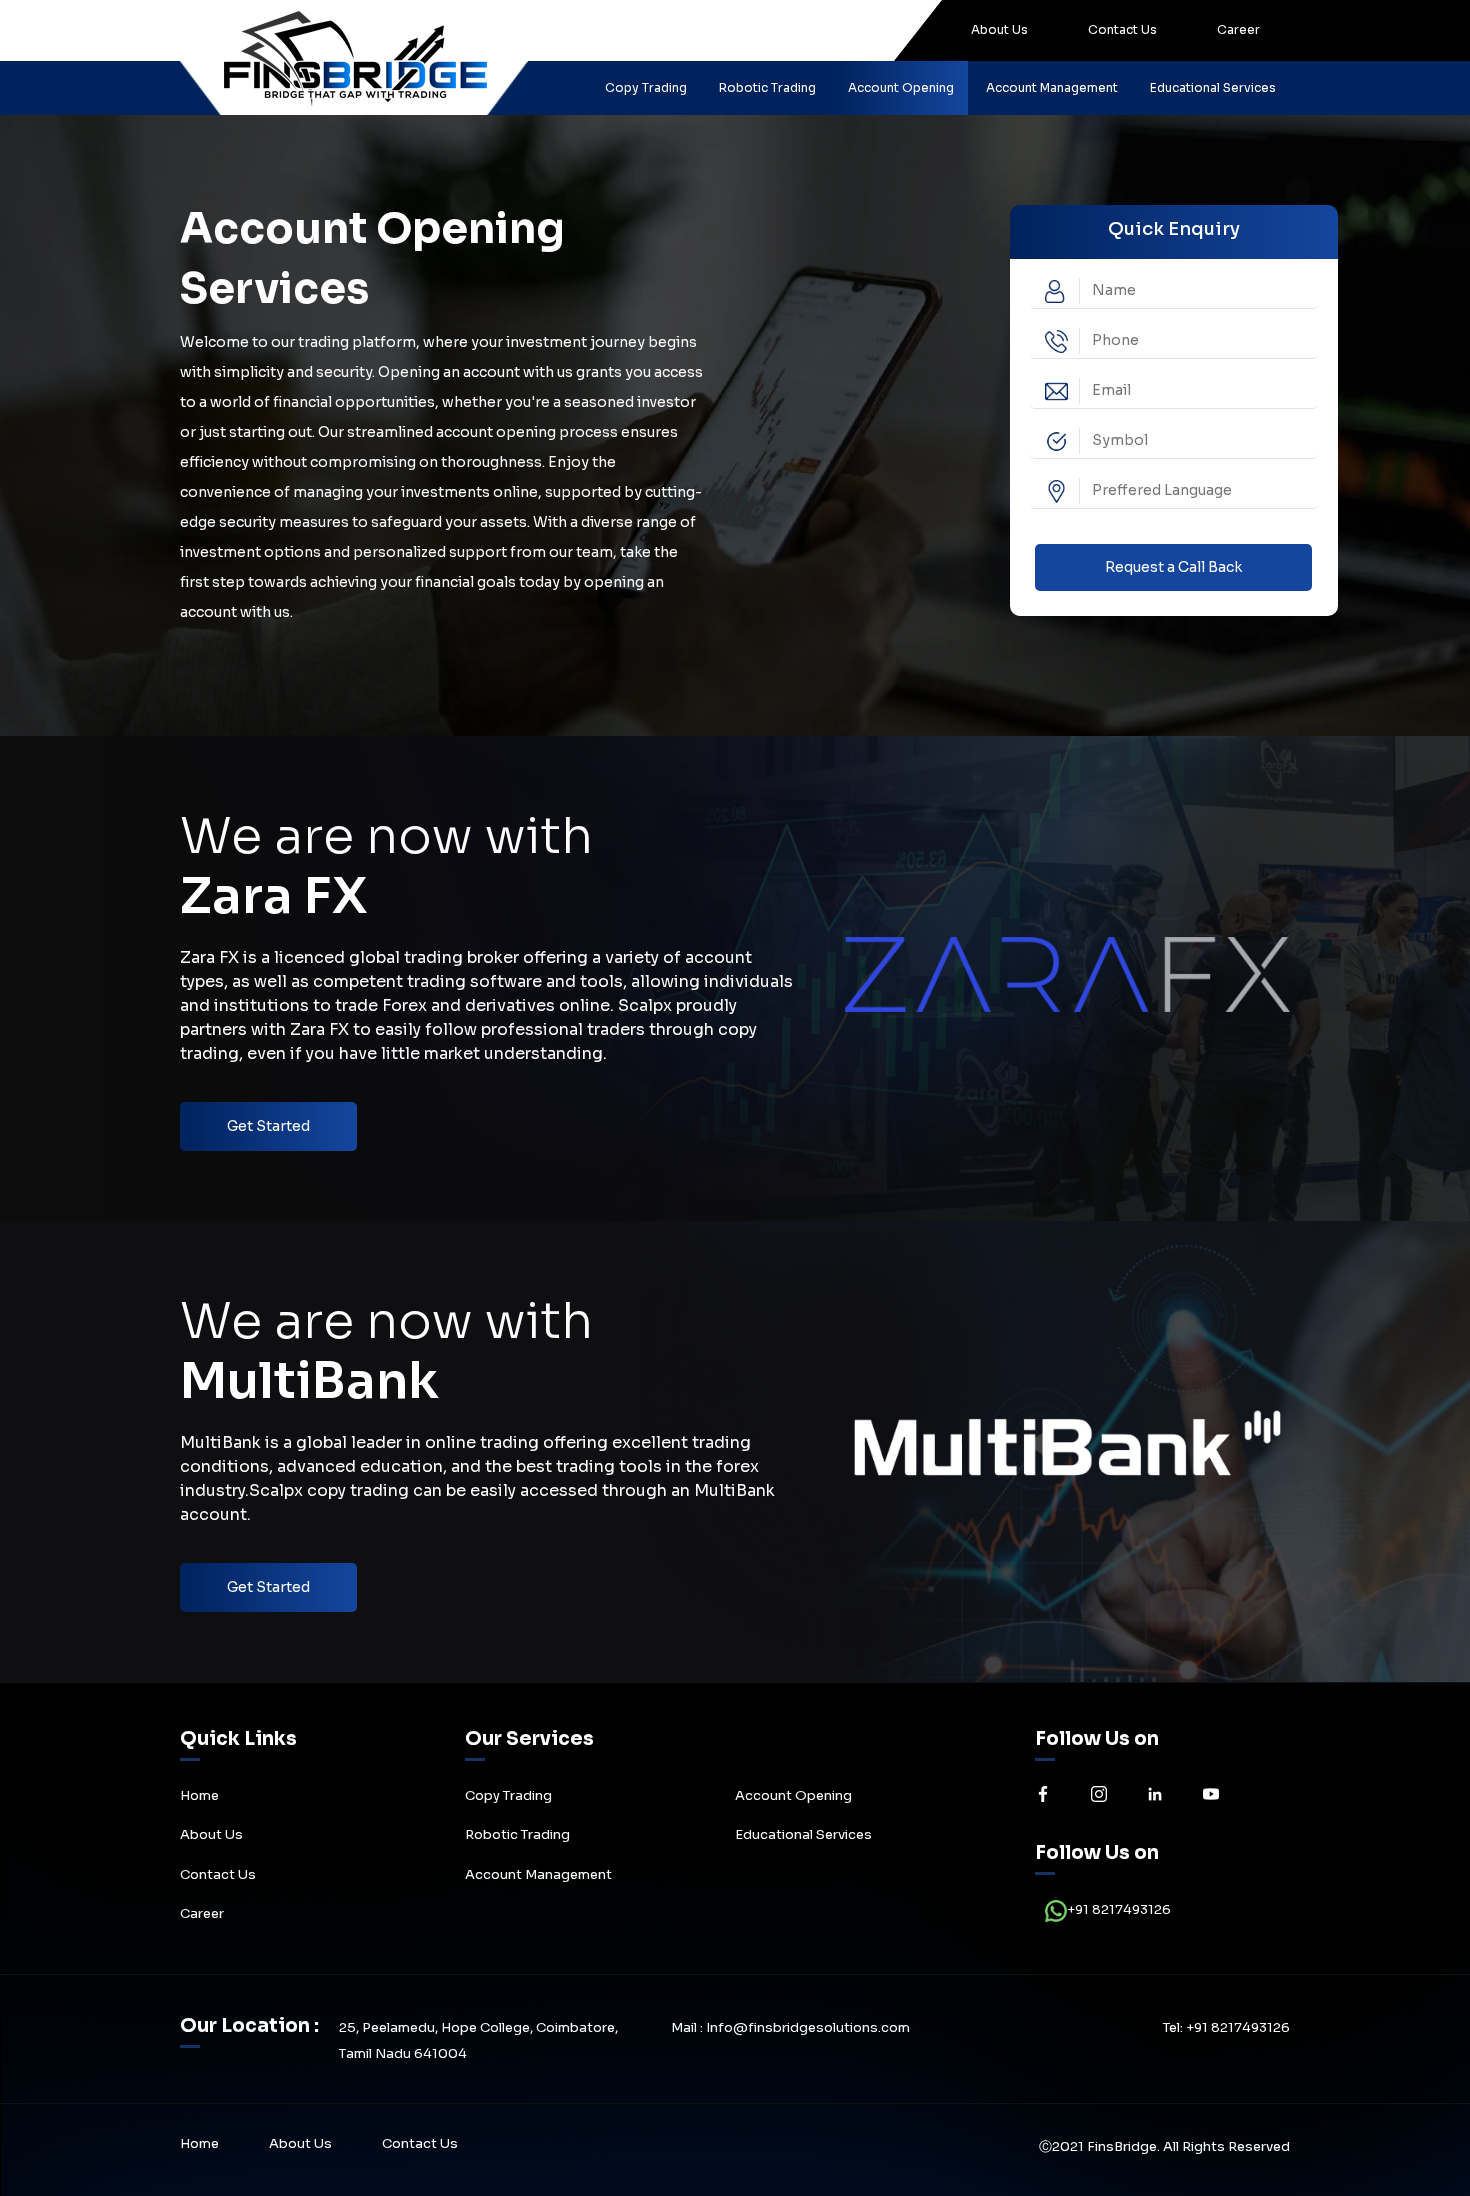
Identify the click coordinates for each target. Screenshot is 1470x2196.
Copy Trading (646, 87)
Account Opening (901, 87)
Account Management (1052, 87)
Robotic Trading (767, 87)
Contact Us (1122, 29)
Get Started (268, 1126)
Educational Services (1213, 87)
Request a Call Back (1173, 567)
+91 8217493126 (1119, 1909)
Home (199, 1795)
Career (1238, 29)
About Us (999, 29)
